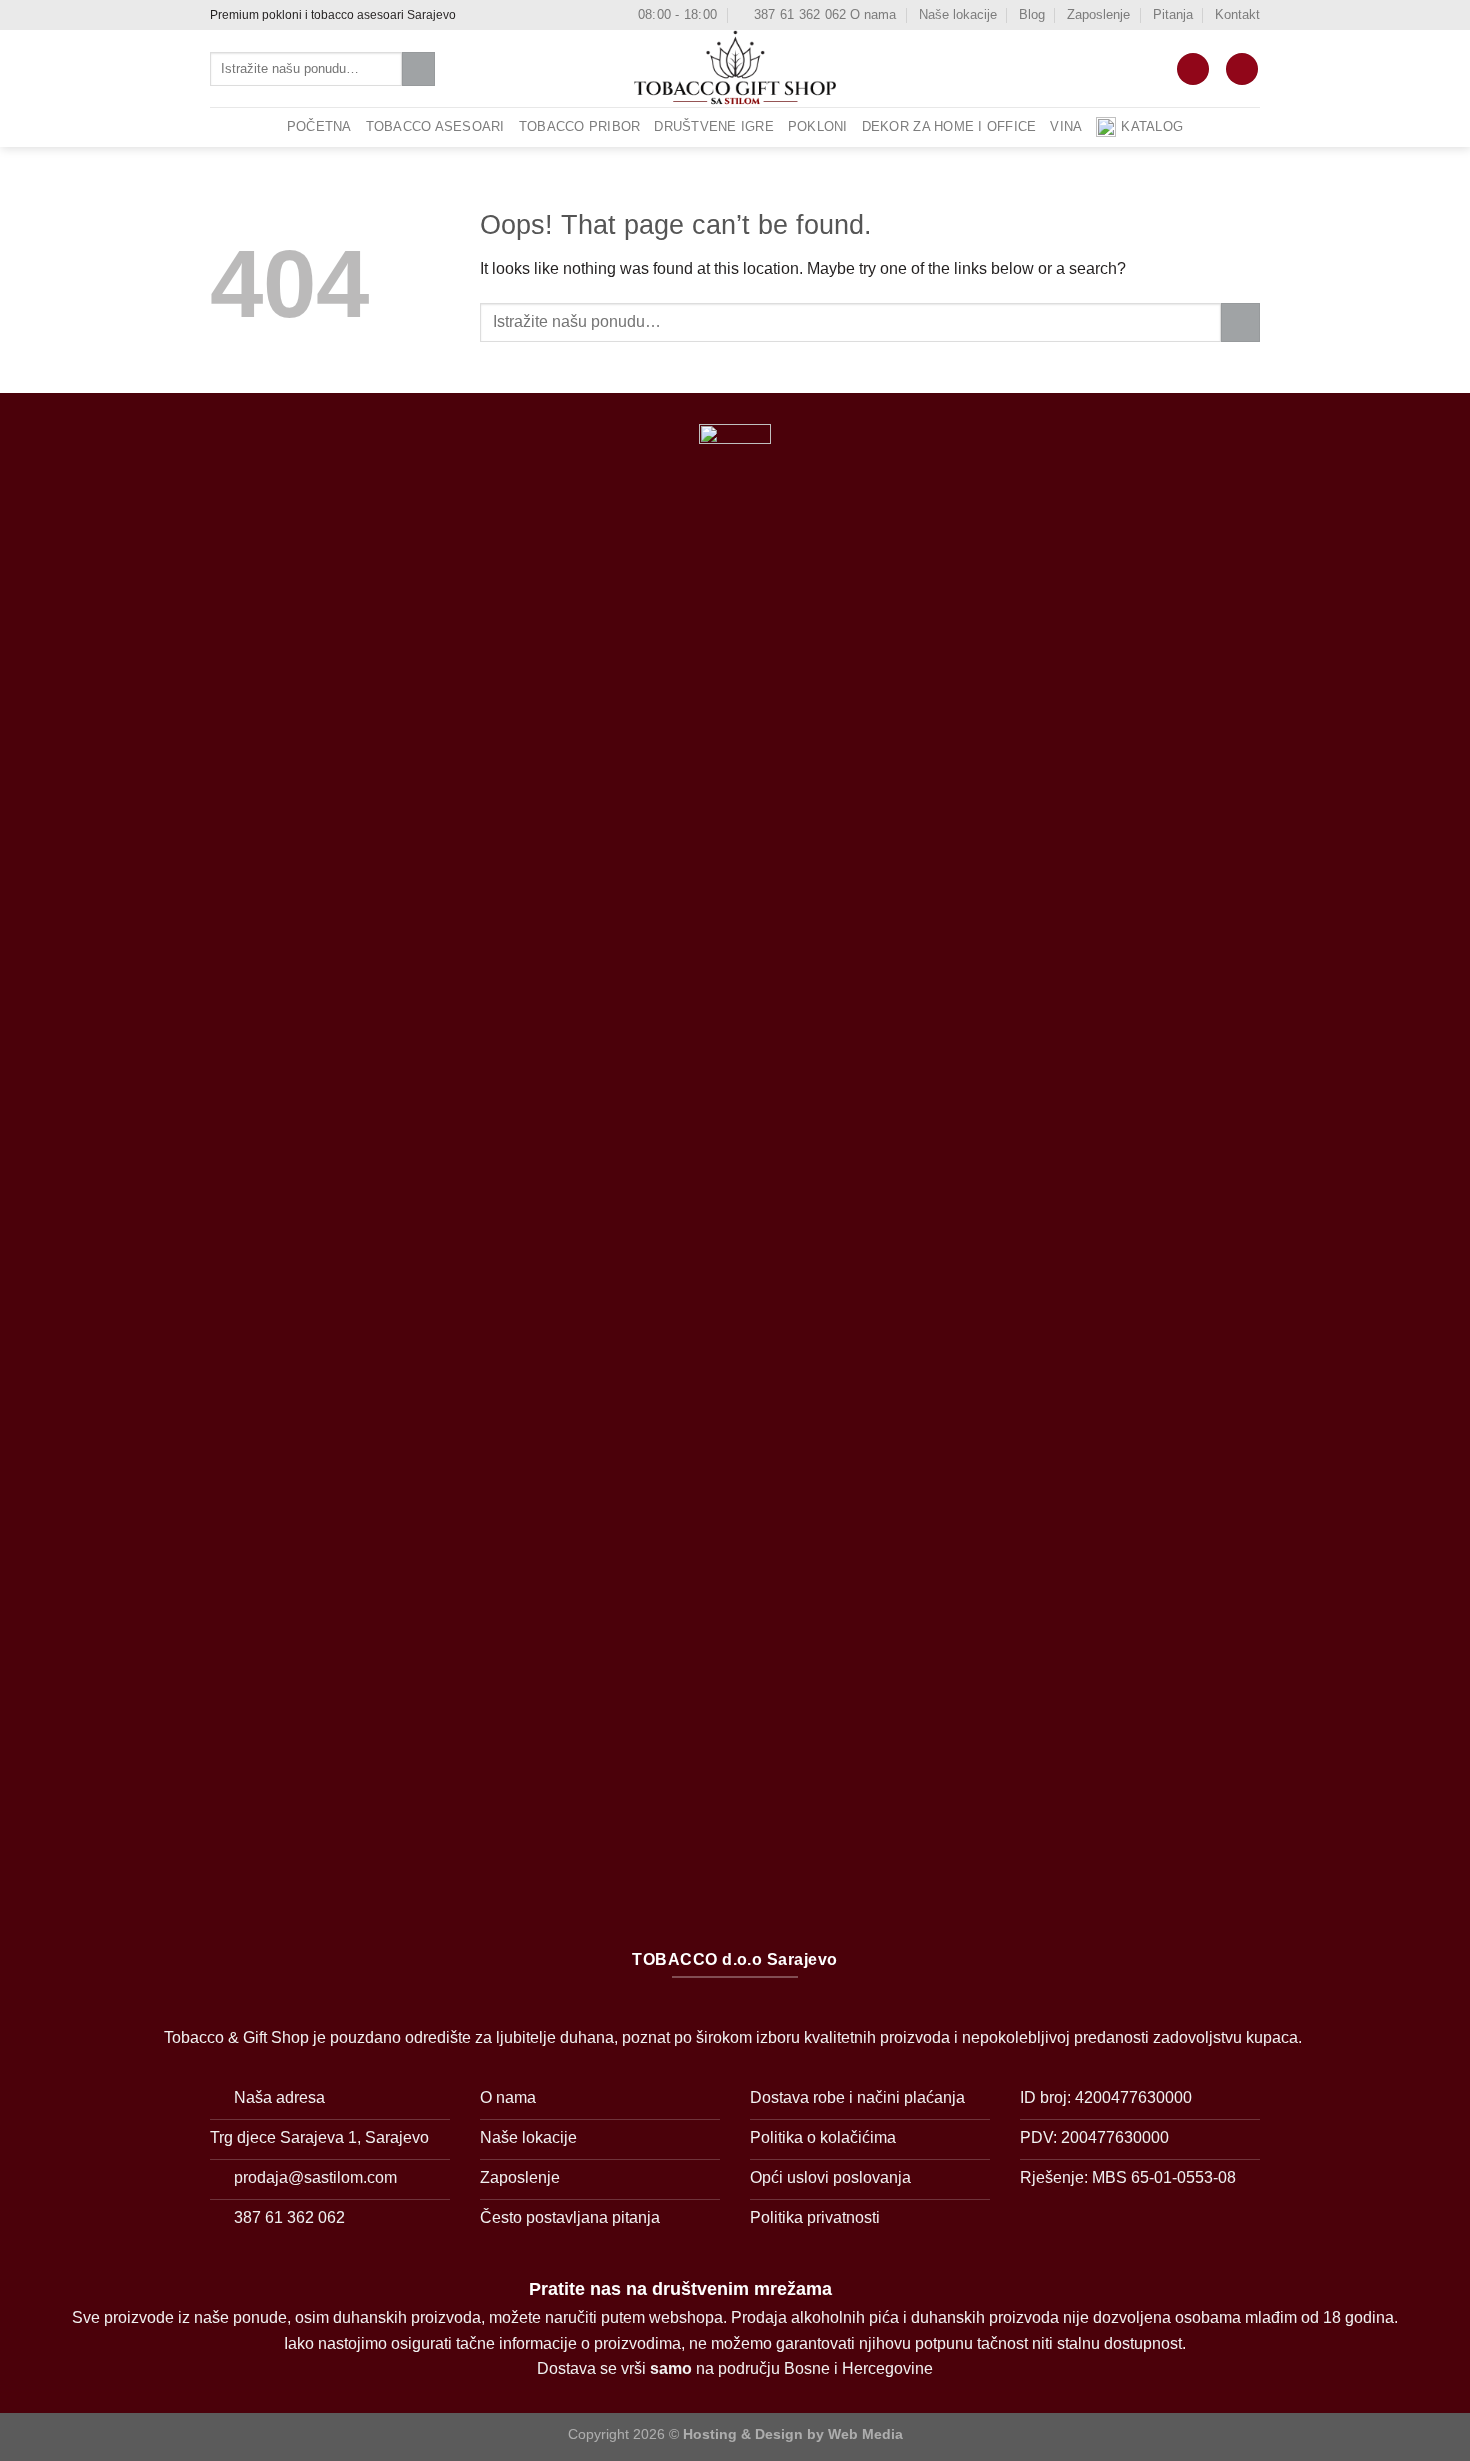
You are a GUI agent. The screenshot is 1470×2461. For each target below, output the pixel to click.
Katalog (1152, 126)
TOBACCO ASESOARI (435, 126)
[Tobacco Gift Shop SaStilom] (735, 68)
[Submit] (418, 69)
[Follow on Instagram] (493, 15)
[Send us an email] (512, 15)
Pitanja (1173, 14)
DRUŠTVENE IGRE (714, 126)
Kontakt (1237, 14)
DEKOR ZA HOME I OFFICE (949, 126)
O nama (873, 14)
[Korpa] (1193, 69)
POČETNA (319, 126)
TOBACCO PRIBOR (580, 126)
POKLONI (818, 126)
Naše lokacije (958, 14)
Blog (1032, 14)
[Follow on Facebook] (474, 15)
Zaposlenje (1098, 14)
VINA (1066, 126)
